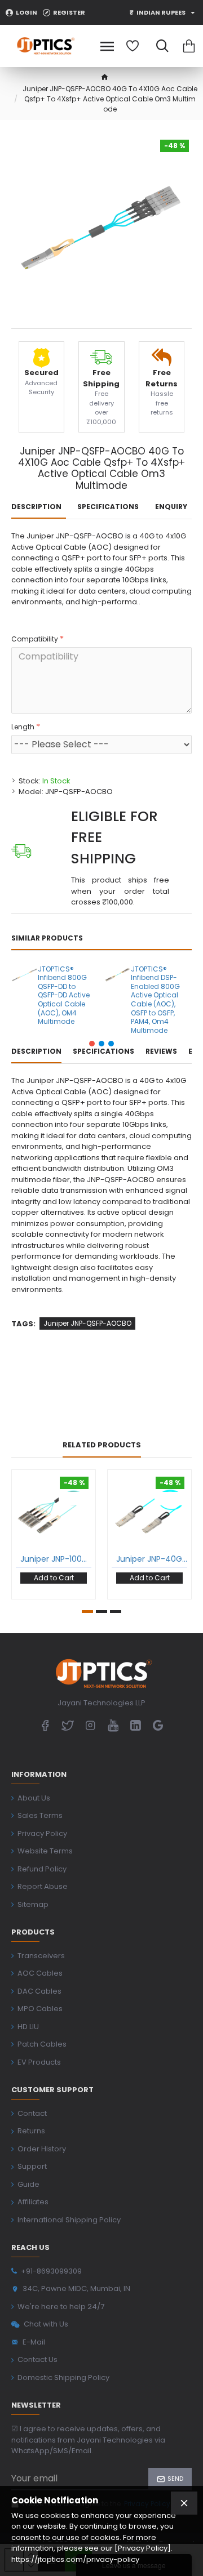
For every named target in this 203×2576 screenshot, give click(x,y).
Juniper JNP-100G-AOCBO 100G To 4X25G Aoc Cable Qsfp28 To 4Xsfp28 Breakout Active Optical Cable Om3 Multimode (56, 1559)
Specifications (108, 507)
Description (36, 507)
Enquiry (171, 507)
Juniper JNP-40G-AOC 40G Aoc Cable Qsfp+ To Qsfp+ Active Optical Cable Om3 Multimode (152, 1559)
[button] (92, 1044)
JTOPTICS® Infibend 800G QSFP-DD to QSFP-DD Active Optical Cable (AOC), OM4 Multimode (64, 995)
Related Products (102, 1445)
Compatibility (35, 639)
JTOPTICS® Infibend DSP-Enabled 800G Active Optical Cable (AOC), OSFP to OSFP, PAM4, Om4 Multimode (155, 1000)
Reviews (161, 1051)
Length (23, 727)
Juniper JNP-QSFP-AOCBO (87, 1323)
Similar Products (47, 938)
